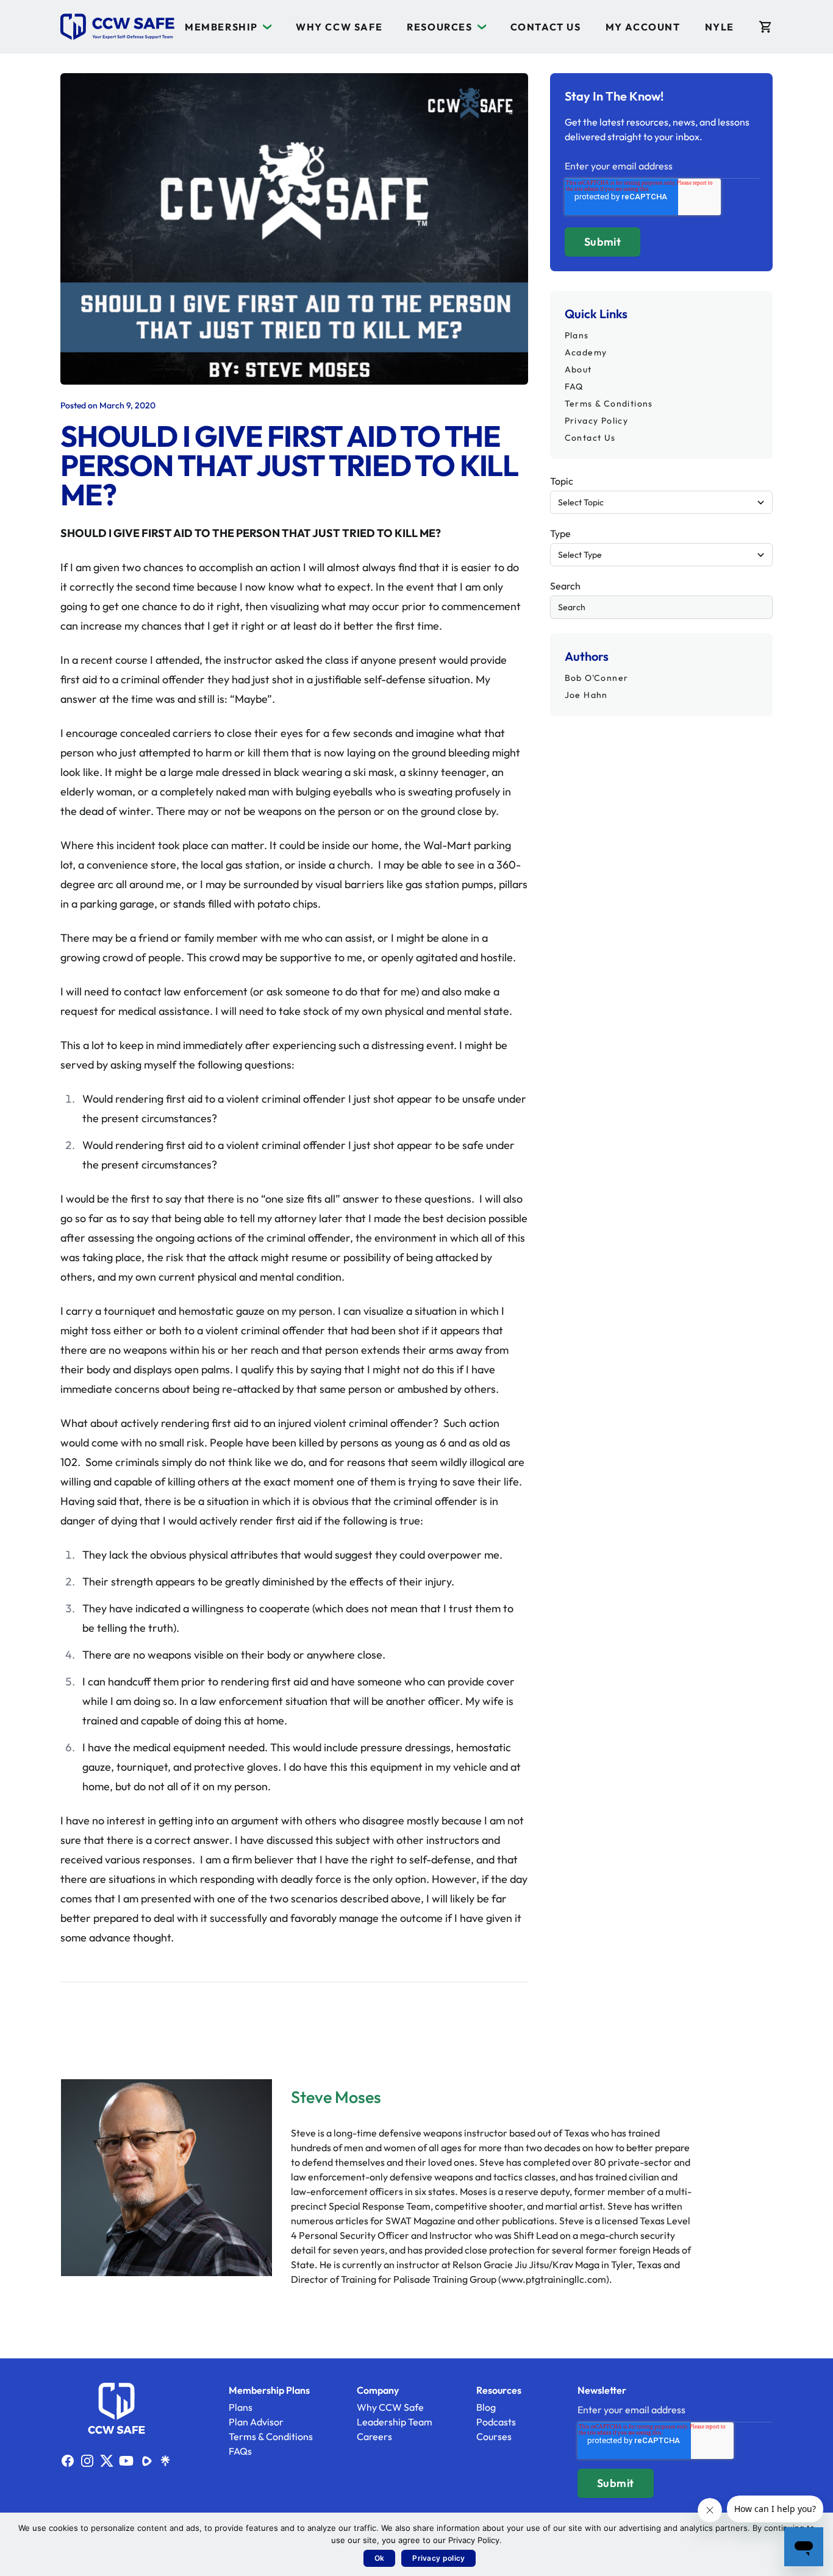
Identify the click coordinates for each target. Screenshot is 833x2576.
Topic (562, 481)
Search (565, 586)
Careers (374, 2436)
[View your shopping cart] (766, 27)
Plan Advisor (256, 2422)
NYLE (720, 27)
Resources (439, 27)
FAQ (574, 386)
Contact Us (546, 27)
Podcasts (496, 2422)
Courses (494, 2436)
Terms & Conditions (609, 404)
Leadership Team (395, 2422)
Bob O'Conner (597, 678)
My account (643, 27)
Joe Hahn (586, 695)
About (578, 369)
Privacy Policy (597, 421)
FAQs (240, 2451)
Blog (486, 2407)
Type (560, 533)
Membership (221, 27)
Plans (577, 335)
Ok (380, 2558)
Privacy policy (438, 2558)
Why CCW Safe (339, 27)
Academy (586, 352)
